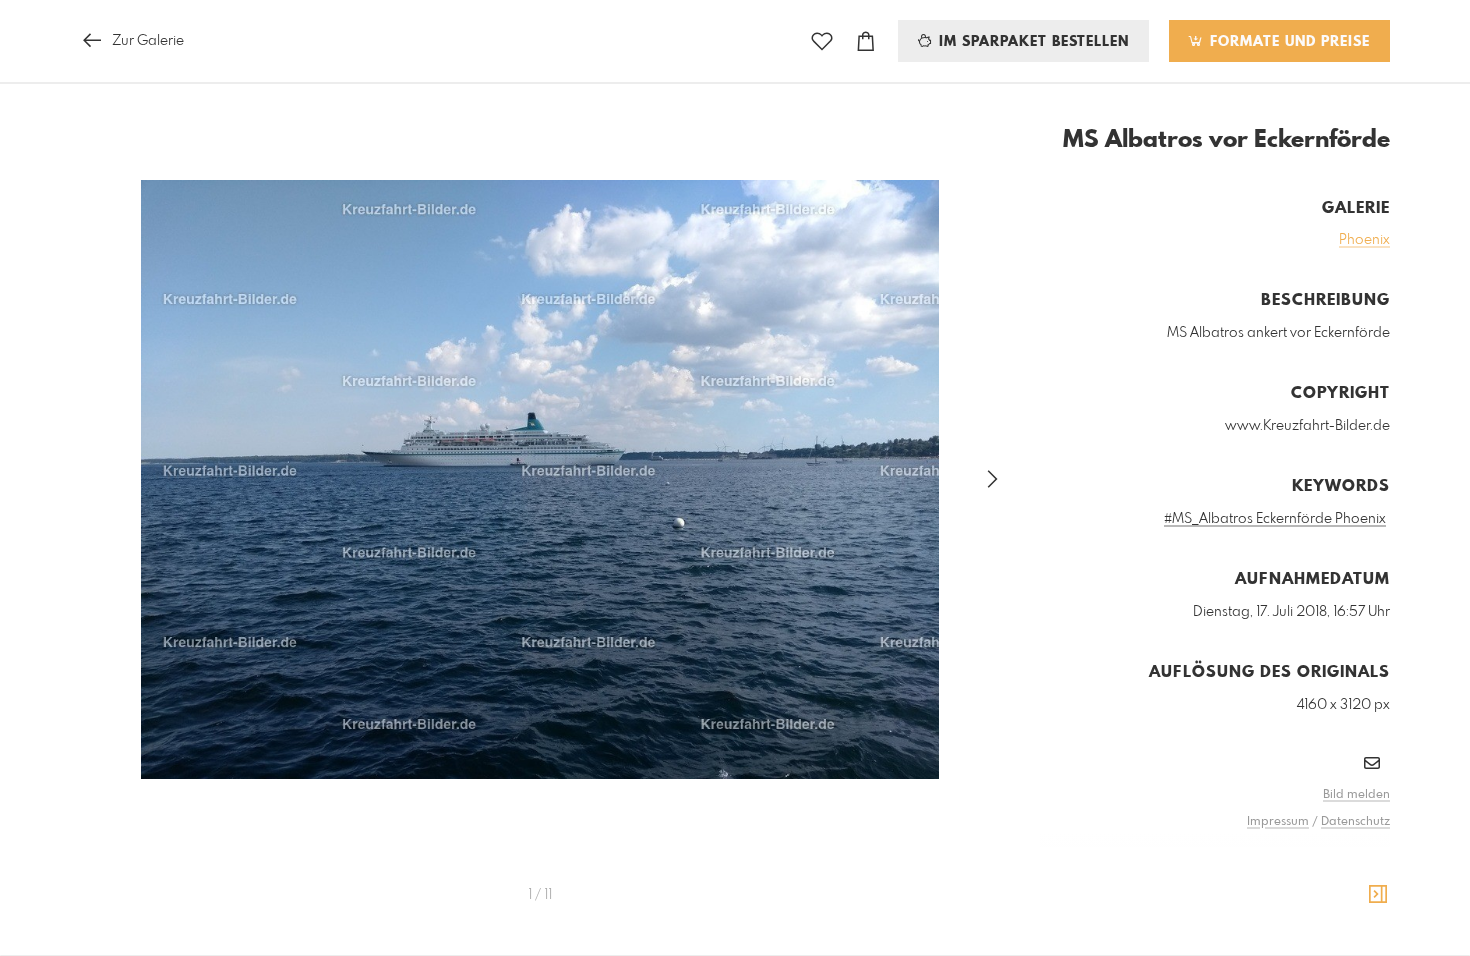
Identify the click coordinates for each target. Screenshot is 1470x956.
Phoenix (1364, 240)
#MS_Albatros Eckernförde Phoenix (1275, 519)
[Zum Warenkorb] (866, 41)
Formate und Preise (1287, 42)
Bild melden (1356, 795)
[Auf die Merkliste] (822, 41)
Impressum (1278, 822)
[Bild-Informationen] (1378, 895)
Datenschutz (1355, 822)
